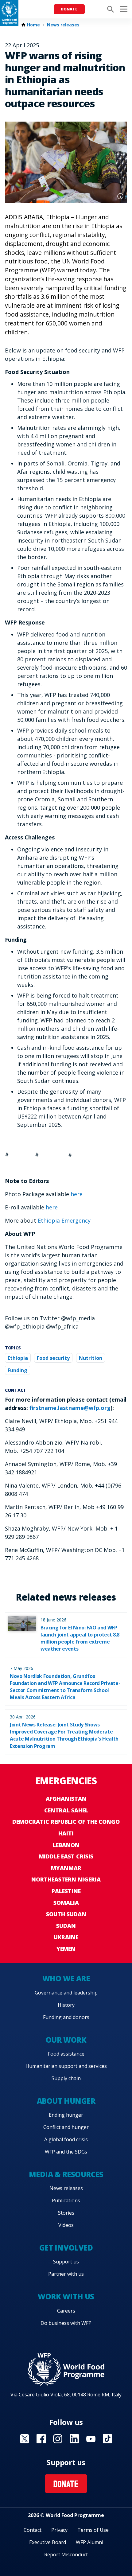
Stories (66, 2213)
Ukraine (66, 1937)
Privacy (59, 2530)
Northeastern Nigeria (66, 1879)
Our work (66, 2040)
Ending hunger (66, 2115)
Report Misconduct (66, 2555)
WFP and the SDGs (66, 2152)
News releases (63, 25)
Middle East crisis (66, 1856)
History (66, 2005)
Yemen (66, 1949)
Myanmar (66, 1868)
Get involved (66, 2248)
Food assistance (66, 2054)
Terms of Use (93, 2530)
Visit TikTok (107, 2439)
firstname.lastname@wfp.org (70, 1408)
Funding (17, 1370)
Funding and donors (66, 2017)
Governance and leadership (66, 1993)
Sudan (66, 1926)
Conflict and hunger (66, 2127)
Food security (53, 1358)
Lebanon (66, 1845)
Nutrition (91, 1358)
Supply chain (66, 2078)
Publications (66, 2200)
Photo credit (120, 196)
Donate (69, 9)
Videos (66, 2225)
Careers (66, 2311)
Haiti (66, 1833)
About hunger (66, 2101)
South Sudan (66, 1914)
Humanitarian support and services (66, 2066)
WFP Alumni (89, 2542)
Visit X (25, 2439)
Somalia (66, 1903)
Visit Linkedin (74, 2439)
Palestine (66, 1891)
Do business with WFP (66, 2323)
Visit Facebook (41, 2439)
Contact (33, 2530)
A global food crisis (66, 2139)
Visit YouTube (91, 2439)
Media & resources (66, 2174)
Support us (66, 2262)
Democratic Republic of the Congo (66, 1822)
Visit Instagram (58, 2439)
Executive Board (48, 2542)
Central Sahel (66, 1810)
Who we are (66, 1978)
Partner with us (66, 2274)
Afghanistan (66, 1799)
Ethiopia (18, 1358)
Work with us (66, 2296)
